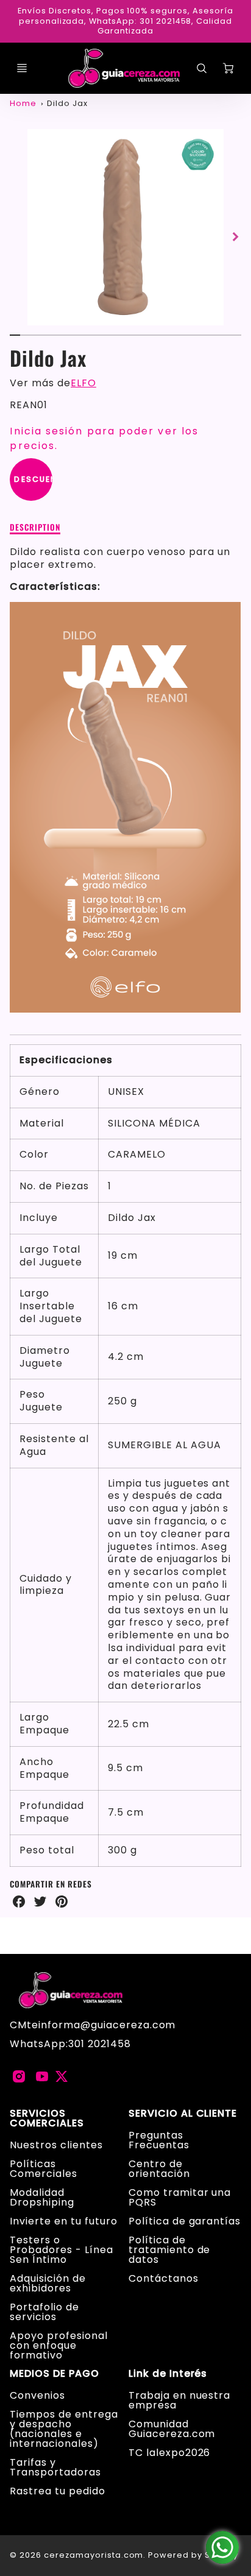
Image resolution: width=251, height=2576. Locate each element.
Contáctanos (164, 2278)
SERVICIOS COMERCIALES (47, 2118)
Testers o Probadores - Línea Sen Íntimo (61, 2250)
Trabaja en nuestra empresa (179, 2400)
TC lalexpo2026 (169, 2453)
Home (23, 103)
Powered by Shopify (193, 2555)
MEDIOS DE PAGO (54, 2374)
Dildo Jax (67, 103)
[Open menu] (22, 68)
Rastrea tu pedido (57, 2491)
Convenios (37, 2395)
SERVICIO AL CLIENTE (183, 2114)
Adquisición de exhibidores (48, 2283)
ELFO (83, 383)
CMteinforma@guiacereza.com (93, 2025)
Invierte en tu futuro (63, 2221)
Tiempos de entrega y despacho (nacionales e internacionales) (64, 2429)
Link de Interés (168, 2374)
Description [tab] (35, 528)
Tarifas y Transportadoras (55, 2467)
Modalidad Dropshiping (42, 2197)
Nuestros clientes (56, 2145)
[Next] (235, 237)
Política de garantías (185, 2221)
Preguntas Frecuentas (159, 2140)
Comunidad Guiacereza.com (172, 2429)
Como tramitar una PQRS (180, 2197)
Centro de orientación (159, 2169)
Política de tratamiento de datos (169, 2250)
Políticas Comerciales (44, 2169)
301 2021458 (100, 2044)
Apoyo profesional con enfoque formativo (58, 2345)
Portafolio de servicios (44, 2312)
